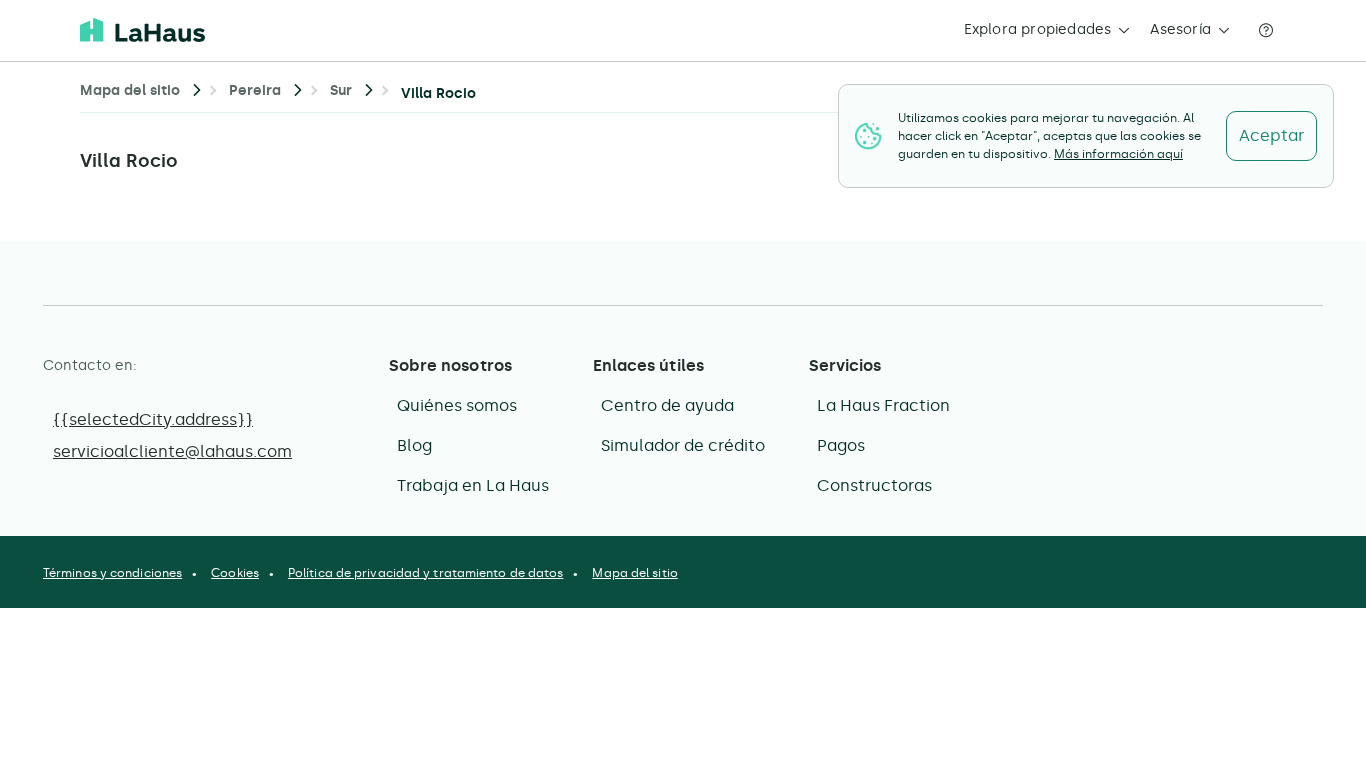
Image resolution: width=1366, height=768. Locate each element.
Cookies (235, 573)
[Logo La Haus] (142, 30)
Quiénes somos (457, 405)
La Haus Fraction (883, 405)
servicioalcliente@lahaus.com (172, 451)
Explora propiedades (1038, 29)
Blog (414, 445)
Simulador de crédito (683, 445)
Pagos (841, 445)
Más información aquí (1118, 154)
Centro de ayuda (667, 405)
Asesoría (1180, 29)
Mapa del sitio (634, 573)
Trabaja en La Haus (473, 485)
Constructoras (874, 485)
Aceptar (1271, 135)
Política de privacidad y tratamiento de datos (426, 573)
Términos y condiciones (112, 573)
